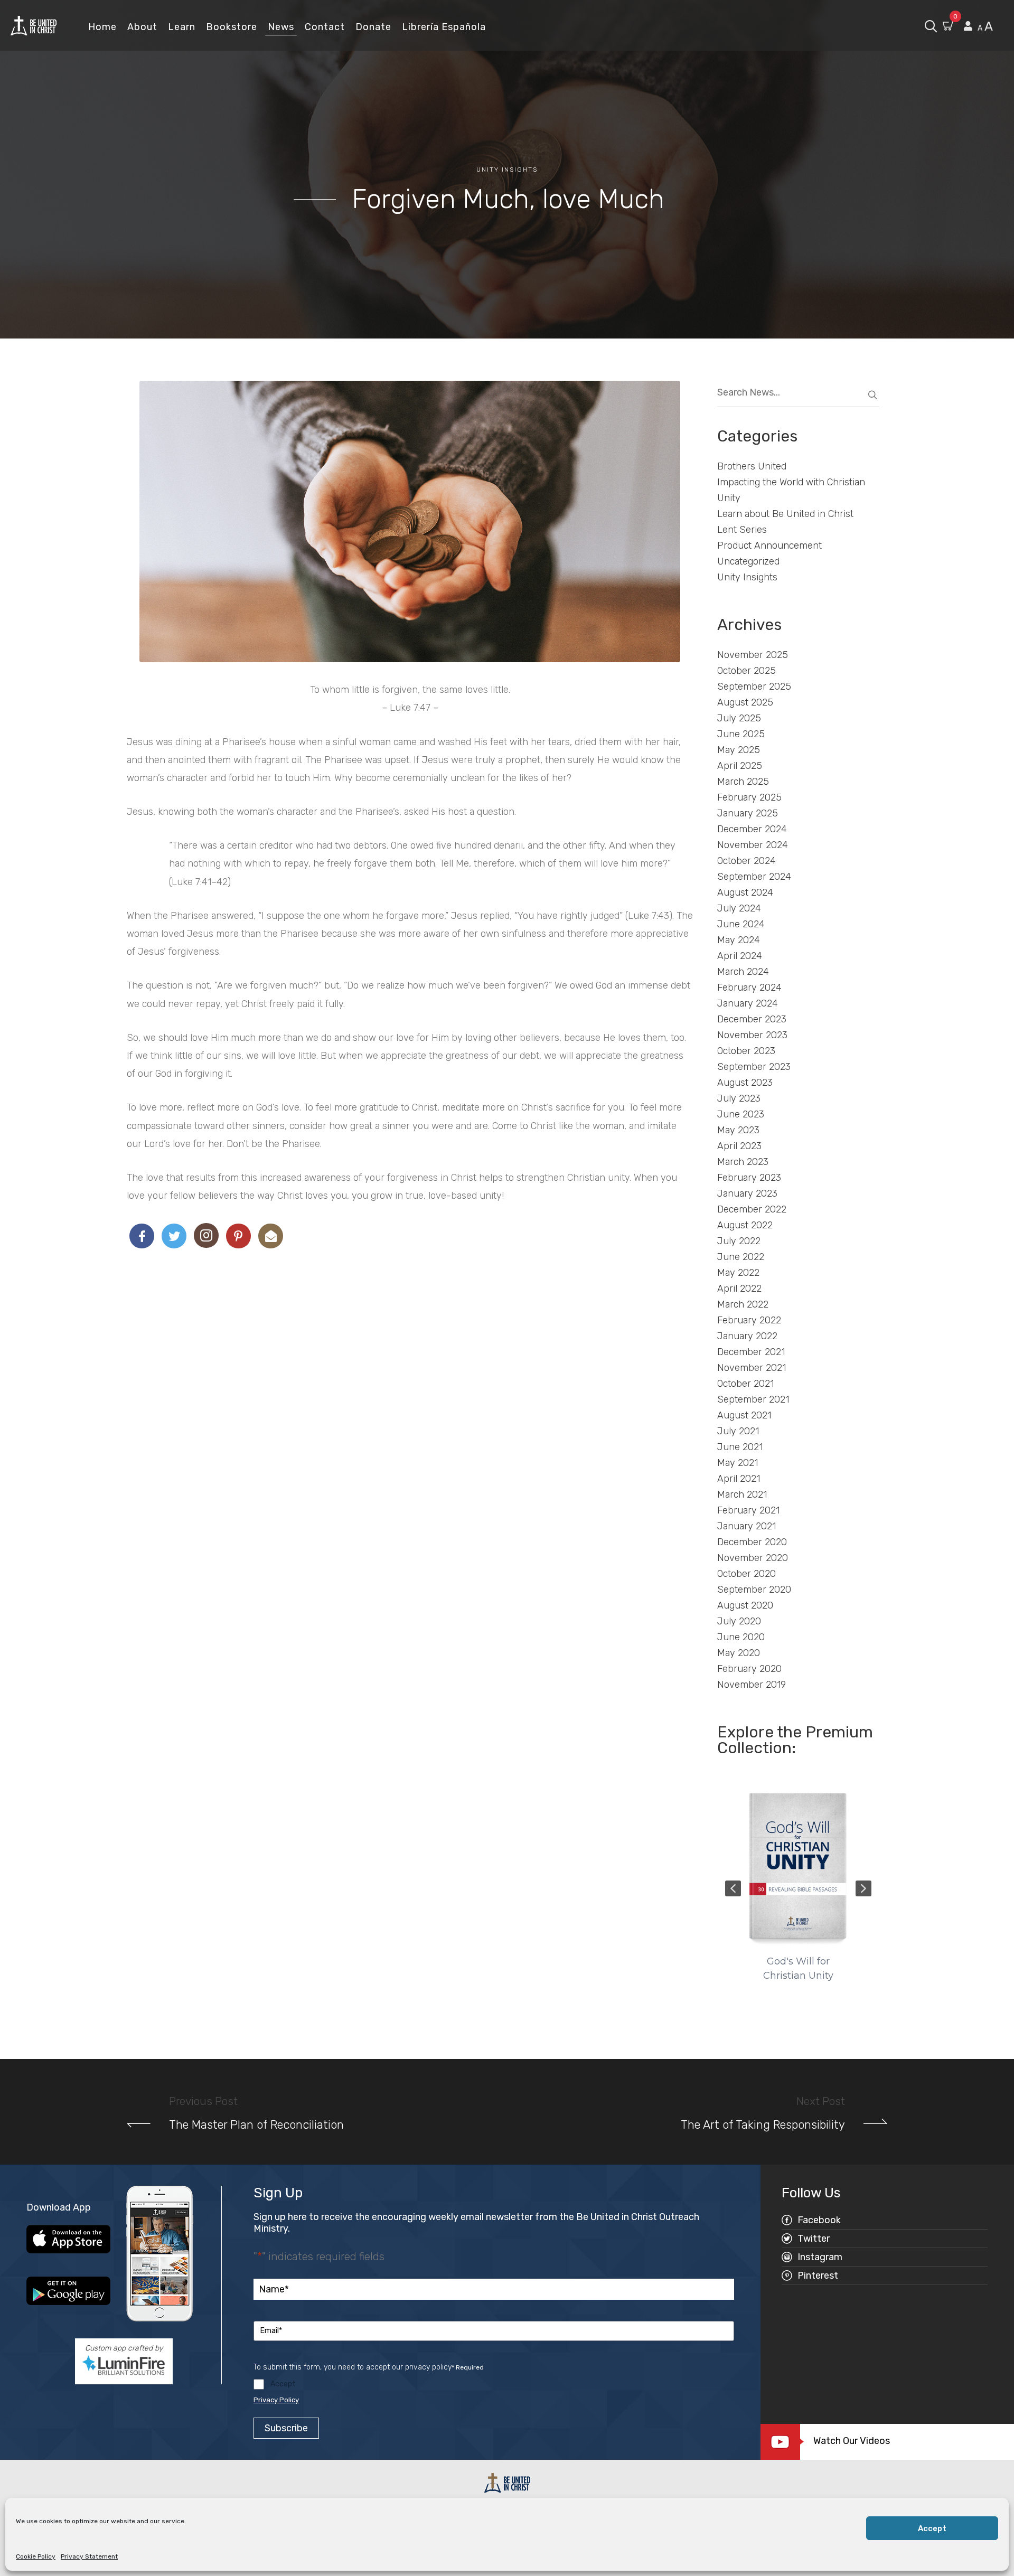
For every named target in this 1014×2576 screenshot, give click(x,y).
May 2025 (739, 750)
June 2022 (741, 1257)
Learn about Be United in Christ (785, 514)
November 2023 (752, 1035)
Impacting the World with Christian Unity (791, 490)
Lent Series (742, 530)
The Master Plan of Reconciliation (256, 2125)
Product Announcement (769, 546)
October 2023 (746, 1051)
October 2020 (747, 1574)
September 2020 (754, 1590)
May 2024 (739, 940)
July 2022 (739, 1241)
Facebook (819, 2220)
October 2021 (745, 1384)
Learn (182, 27)
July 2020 (739, 1621)
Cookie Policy (36, 2556)
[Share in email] (271, 1236)
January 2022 (747, 1336)
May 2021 (738, 1463)
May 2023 (738, 1130)
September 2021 (753, 1399)
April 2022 (739, 1289)
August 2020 (745, 1605)
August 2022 (745, 1225)
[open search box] (931, 25)
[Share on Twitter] (174, 1236)
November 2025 (753, 655)
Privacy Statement (89, 2556)
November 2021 (752, 1368)
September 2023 (754, 1067)
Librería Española (444, 27)
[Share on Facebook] (142, 1236)
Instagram (820, 2257)
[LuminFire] (124, 2365)
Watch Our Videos (852, 2441)
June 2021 (740, 1447)
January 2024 (748, 1003)
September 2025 (754, 687)
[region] (799, 1888)
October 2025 (747, 671)
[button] (733, 1888)
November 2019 (752, 1685)
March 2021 (742, 1494)
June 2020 (741, 1637)
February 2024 (749, 988)
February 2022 (749, 1320)
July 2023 (739, 1098)
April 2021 (739, 1479)
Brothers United (752, 466)
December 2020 (752, 1542)
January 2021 (747, 1526)
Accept (932, 2528)
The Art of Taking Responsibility (763, 2125)
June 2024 (741, 924)
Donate (373, 27)
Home (102, 27)
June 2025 (741, 734)
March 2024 (743, 972)
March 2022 (743, 1304)
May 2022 (738, 1273)
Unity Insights (507, 170)
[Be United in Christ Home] (34, 25)
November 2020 (753, 1558)
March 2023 (743, 1162)
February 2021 (748, 1510)
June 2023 (741, 1114)
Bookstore (232, 27)
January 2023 (747, 1193)
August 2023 (745, 1083)
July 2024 (739, 908)
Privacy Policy (276, 2400)
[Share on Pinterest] (238, 1236)
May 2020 (739, 1653)
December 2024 (752, 829)
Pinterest (818, 2276)
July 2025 (739, 718)
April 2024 (740, 956)
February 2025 (749, 797)
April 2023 (739, 1146)
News (281, 27)
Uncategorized (748, 561)
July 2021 (738, 1431)
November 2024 (753, 845)
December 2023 (752, 1019)
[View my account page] (968, 26)
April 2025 (740, 766)
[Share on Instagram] (206, 1235)
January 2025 (748, 813)
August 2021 (744, 1415)
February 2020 (749, 1669)
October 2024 (747, 861)
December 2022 (752, 1209)
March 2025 (743, 782)
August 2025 (745, 702)
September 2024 (754, 877)
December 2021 (751, 1352)
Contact (325, 27)
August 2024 (745, 892)
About (142, 27)
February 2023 (749, 1178)
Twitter (814, 2239)
